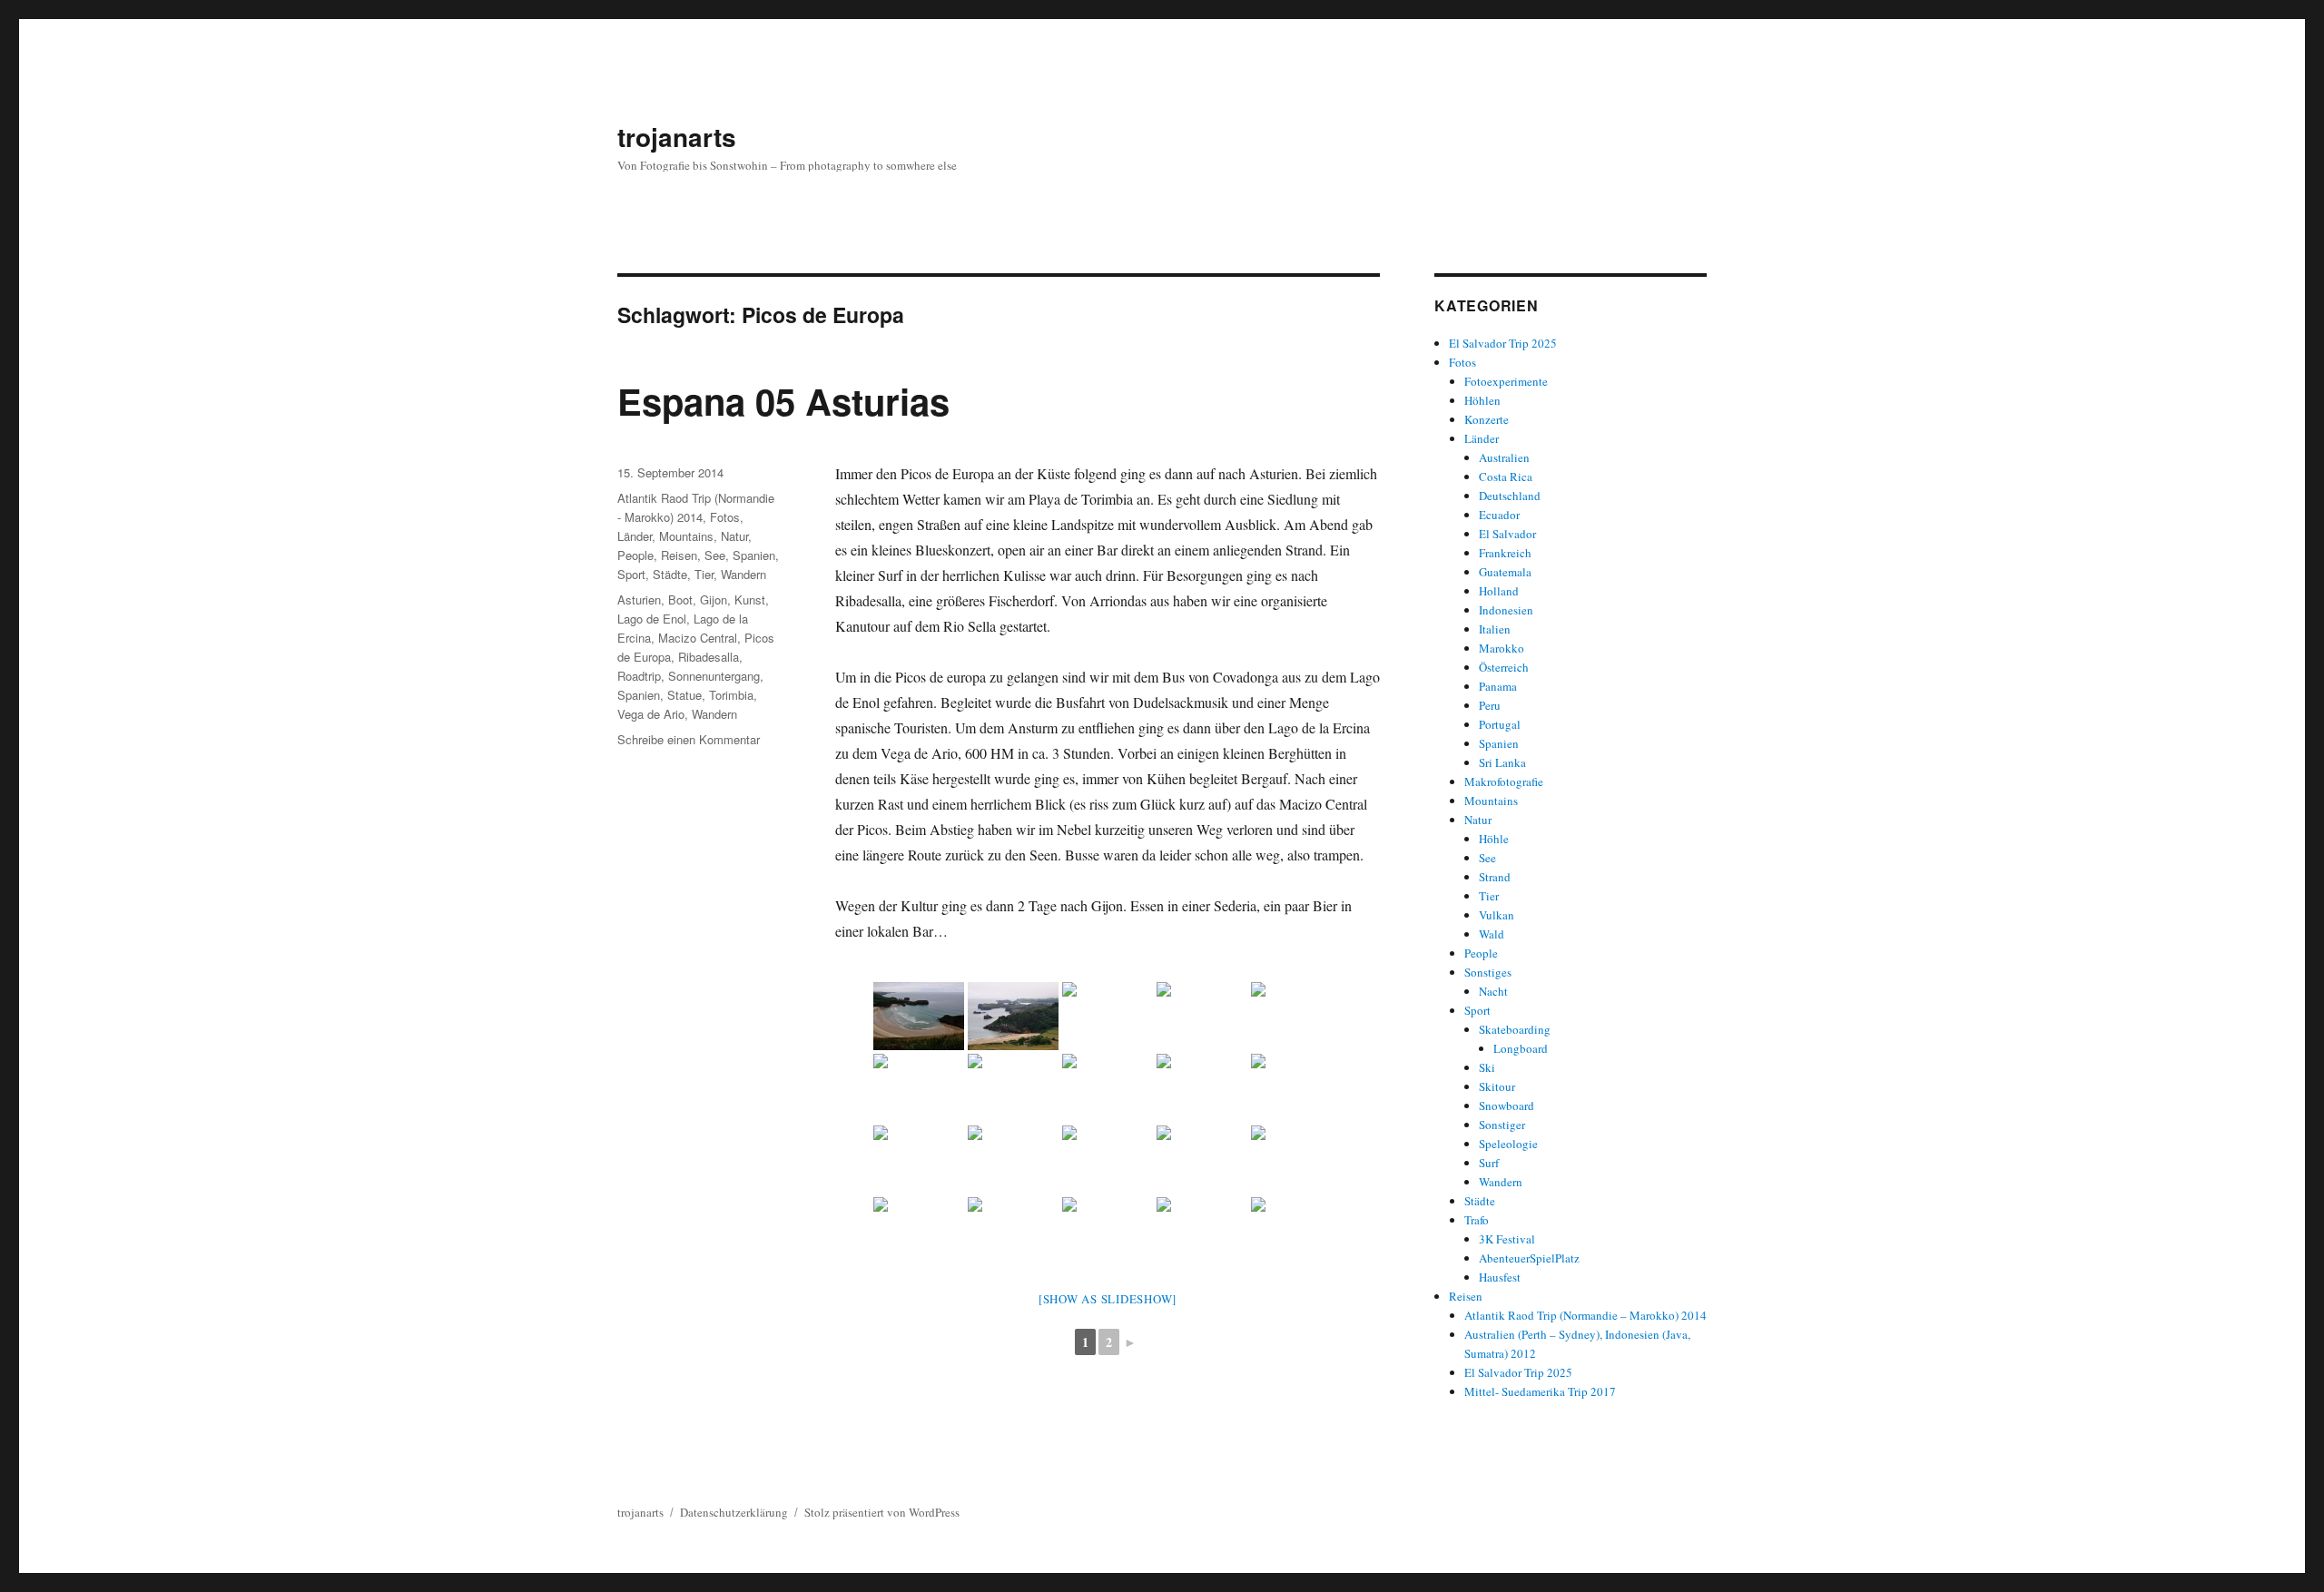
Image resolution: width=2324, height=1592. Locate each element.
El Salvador (1507, 534)
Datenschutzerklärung (734, 1512)
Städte (670, 574)
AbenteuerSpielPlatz (1529, 1258)
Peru (1490, 705)
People (635, 555)
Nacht (1493, 991)
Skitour (1497, 1086)
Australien (1504, 457)
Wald (1492, 934)
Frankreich (1505, 553)
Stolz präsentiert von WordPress (882, 1512)
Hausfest (1500, 1277)
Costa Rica (1506, 477)
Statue (684, 695)
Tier (704, 574)
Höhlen (1482, 400)
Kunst (750, 599)
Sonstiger (1502, 1125)
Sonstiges (1488, 972)
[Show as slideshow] (1108, 1299)
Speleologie (1508, 1144)
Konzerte (1487, 419)
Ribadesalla (709, 657)
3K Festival (1507, 1239)
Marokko (1502, 648)
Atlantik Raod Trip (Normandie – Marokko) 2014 (1585, 1315)
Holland (1499, 591)
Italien (1495, 629)
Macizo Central (698, 638)
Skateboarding (1515, 1029)
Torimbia (731, 695)
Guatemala (1505, 572)
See (715, 555)
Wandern (743, 574)
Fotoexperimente (1506, 381)
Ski (1487, 1067)
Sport (631, 574)
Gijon (714, 599)
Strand (1495, 877)
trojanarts (677, 137)
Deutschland (1510, 496)
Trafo (1477, 1220)
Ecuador (1499, 515)
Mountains (686, 536)
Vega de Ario (651, 714)
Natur (734, 536)
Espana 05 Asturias (783, 401)
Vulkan (1497, 915)
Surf (1489, 1163)
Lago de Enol (652, 619)
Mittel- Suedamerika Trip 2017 (1540, 1391)
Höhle (1494, 839)
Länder (635, 536)
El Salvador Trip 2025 (1503, 343)
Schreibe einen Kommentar (689, 739)
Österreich (1504, 667)
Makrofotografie (1504, 781)
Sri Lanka (1502, 762)
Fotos (725, 517)
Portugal (1500, 724)
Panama (1498, 686)
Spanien (754, 555)
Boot (680, 599)
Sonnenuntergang (714, 676)
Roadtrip (639, 676)
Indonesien (1506, 610)
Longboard (1521, 1048)
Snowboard (1507, 1106)
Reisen (679, 555)
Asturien (639, 599)
